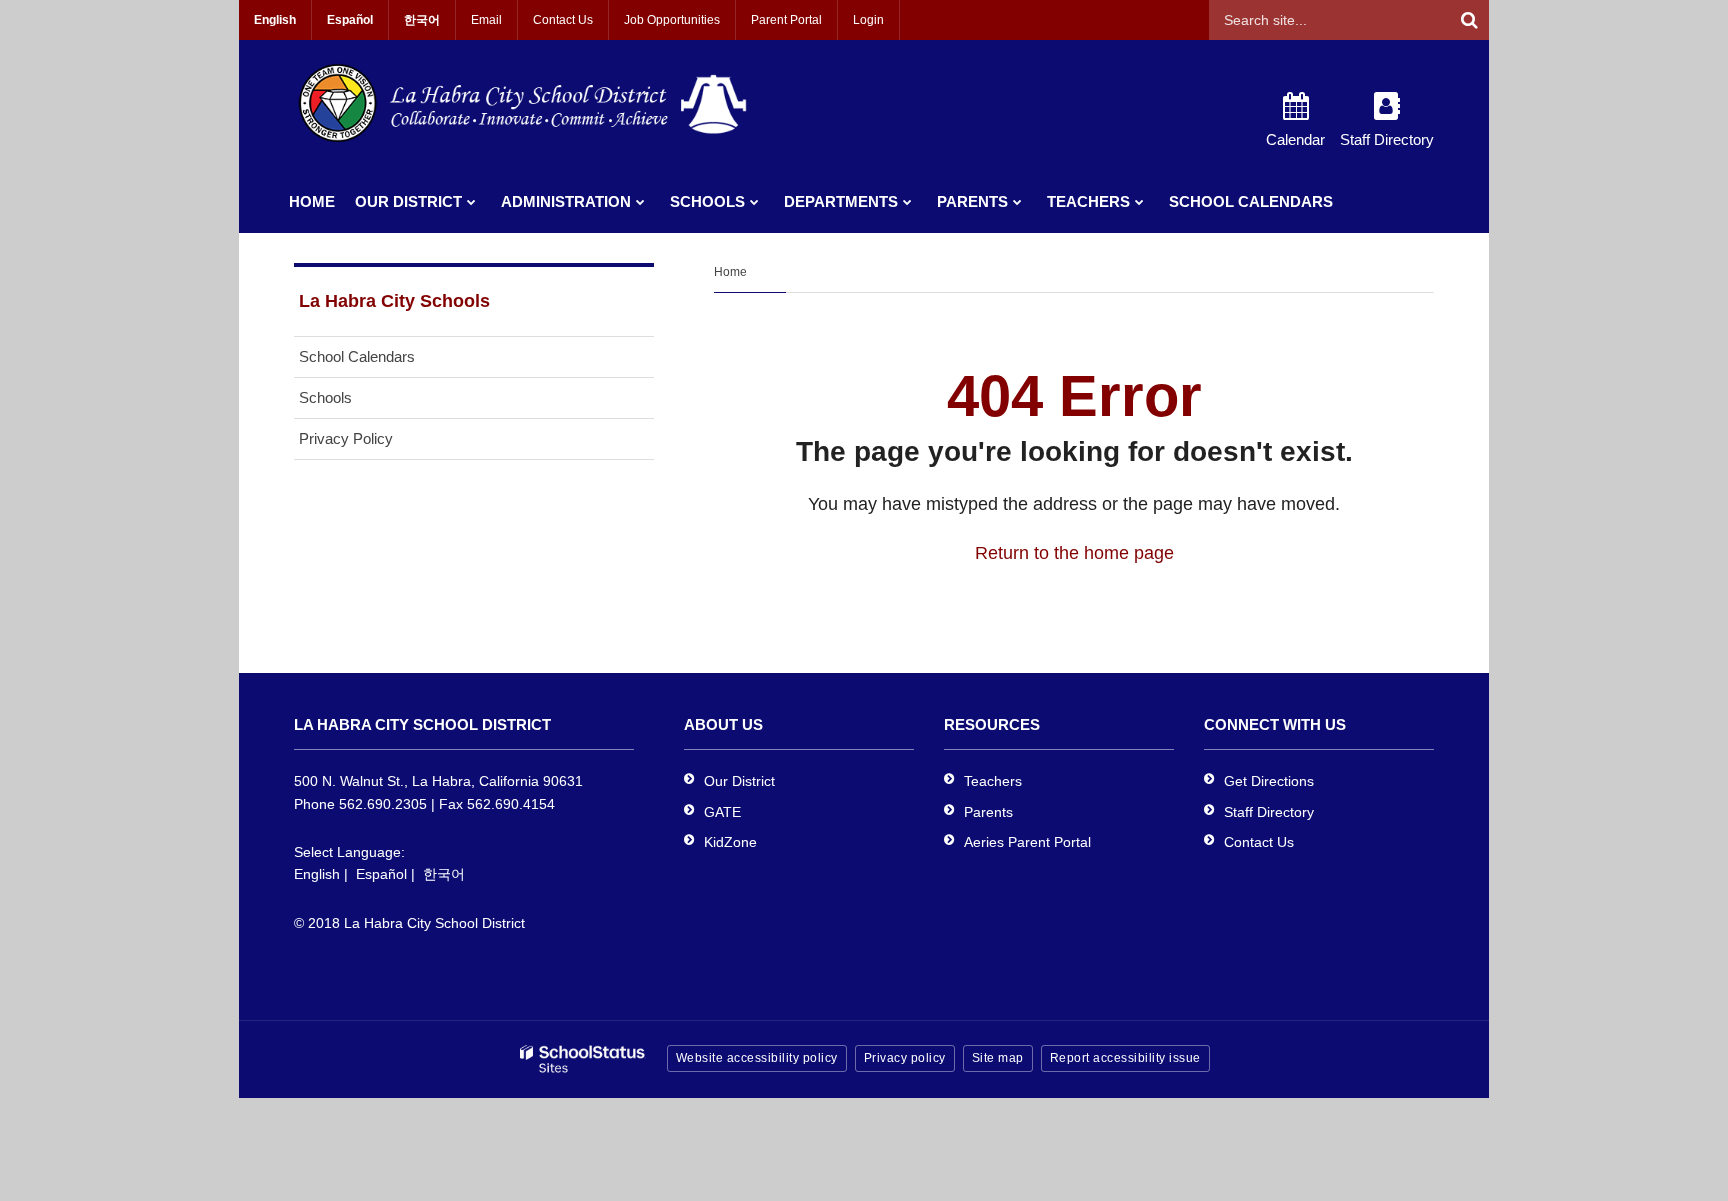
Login (868, 20)
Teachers (993, 781)
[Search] (1469, 20)
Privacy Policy (346, 438)
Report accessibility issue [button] (1125, 1058)
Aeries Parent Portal (1027, 842)
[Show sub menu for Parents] (1017, 202)
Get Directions (1269, 781)
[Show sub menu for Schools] (754, 202)
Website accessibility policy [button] (757, 1058)
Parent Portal (786, 20)
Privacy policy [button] (905, 1058)
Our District (739, 781)
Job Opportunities (672, 20)
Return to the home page (1074, 553)
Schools (325, 397)
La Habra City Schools (394, 301)
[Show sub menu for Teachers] (1139, 202)
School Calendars (357, 356)
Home (730, 272)
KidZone (730, 842)
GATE (722, 812)
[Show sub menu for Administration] (640, 202)
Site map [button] (998, 1058)
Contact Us (563, 20)
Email (486, 20)
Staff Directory (1269, 812)
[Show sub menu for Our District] (471, 202)
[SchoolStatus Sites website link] (583, 1059)
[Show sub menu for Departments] (907, 202)
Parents (988, 812)
